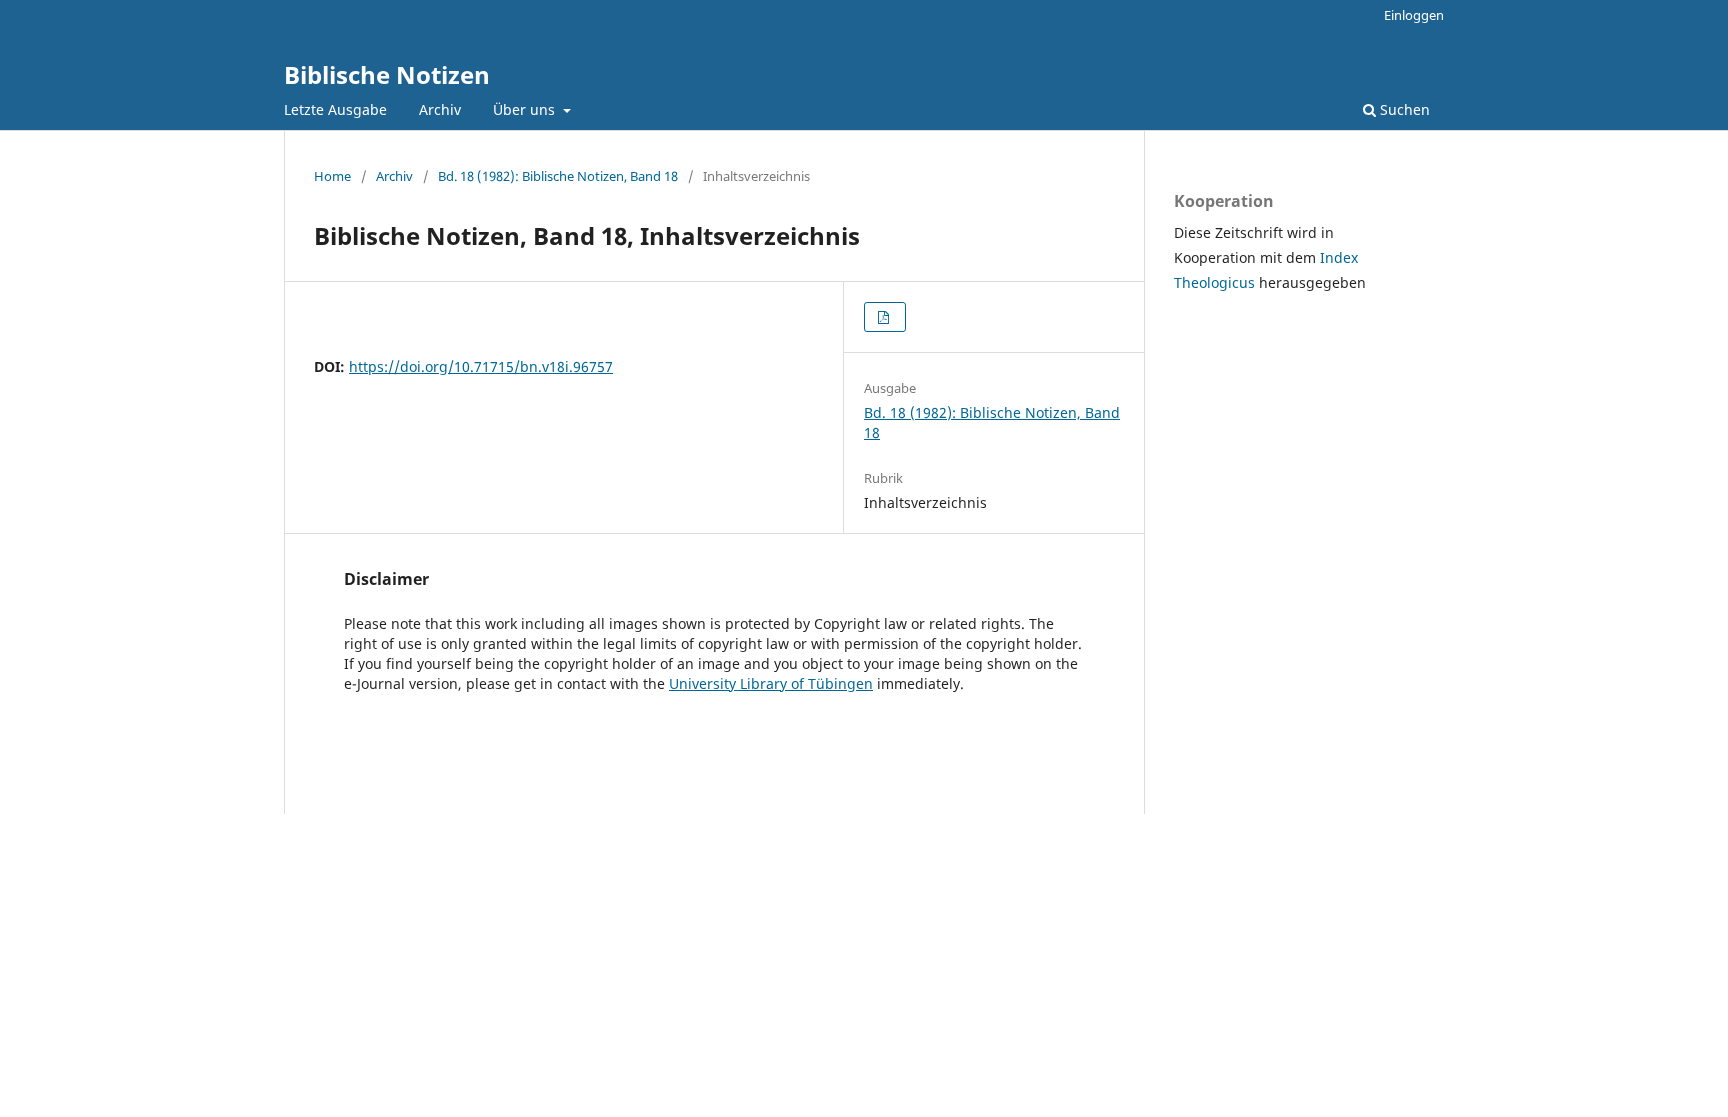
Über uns (526, 109)
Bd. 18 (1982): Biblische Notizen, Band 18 (558, 176)
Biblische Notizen (387, 74)
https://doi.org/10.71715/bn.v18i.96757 (481, 366)
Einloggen (1414, 15)
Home (332, 176)
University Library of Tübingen (771, 683)
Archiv (440, 109)
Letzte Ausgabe (335, 109)
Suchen (1403, 109)
